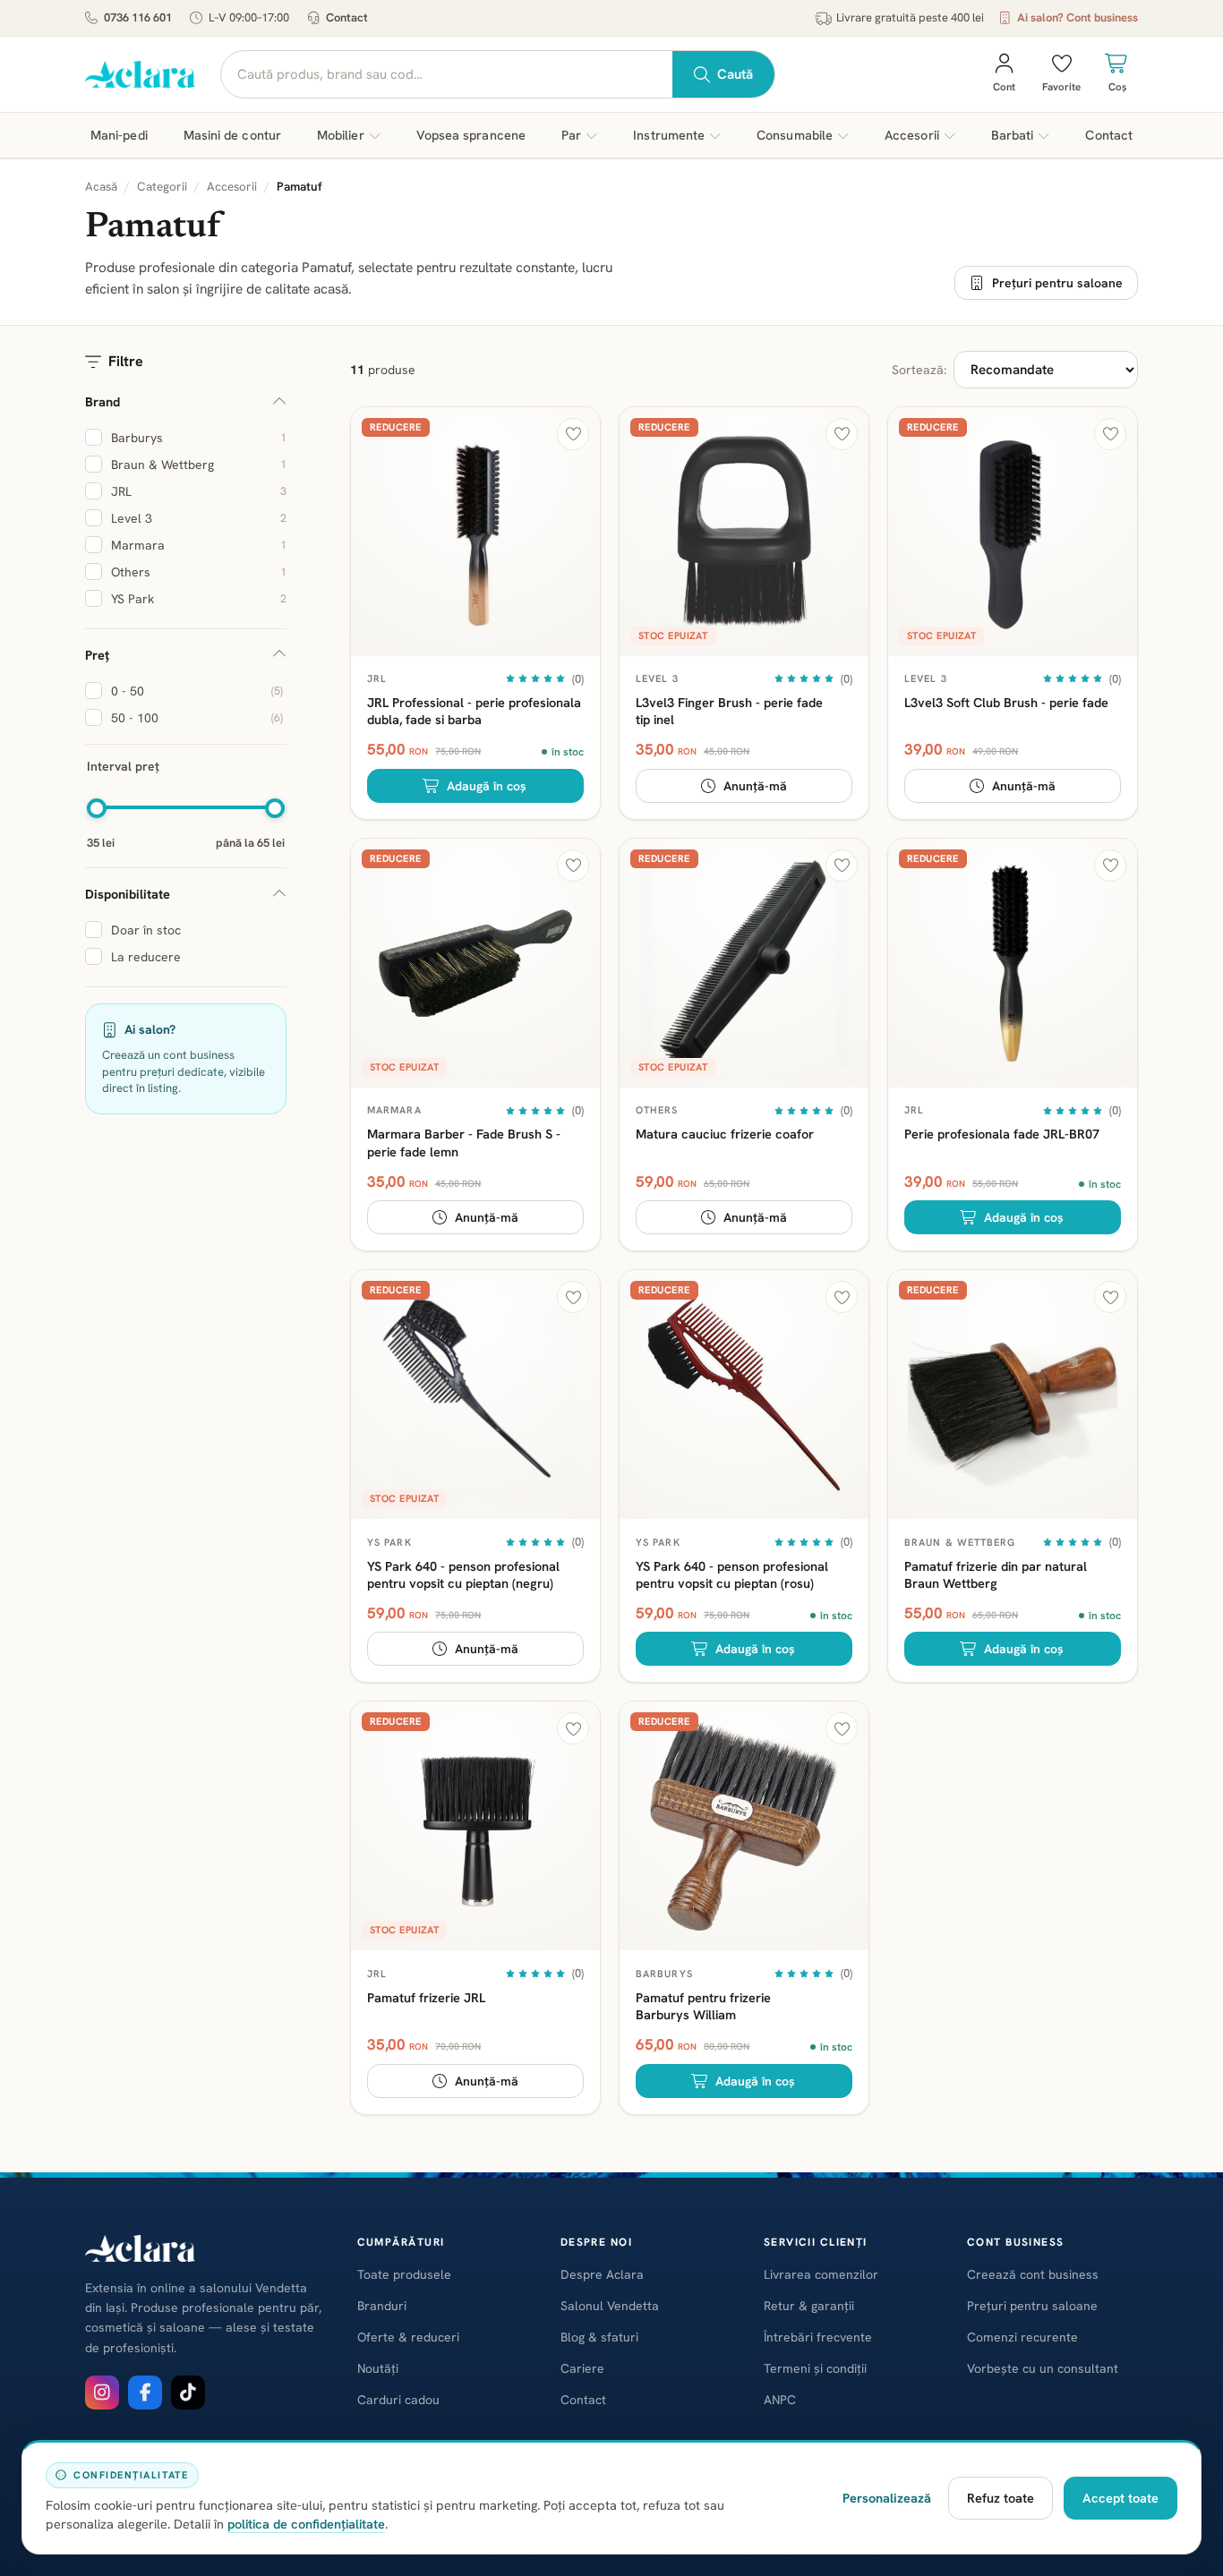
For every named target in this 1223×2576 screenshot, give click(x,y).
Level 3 (657, 678)
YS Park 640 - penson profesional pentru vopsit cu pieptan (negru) (463, 1574)
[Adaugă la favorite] (573, 434)
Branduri (382, 2306)
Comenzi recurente (1022, 2337)
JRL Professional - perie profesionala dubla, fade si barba (474, 711)
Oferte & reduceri (408, 2337)
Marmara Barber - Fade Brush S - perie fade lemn (464, 1142)
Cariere (582, 2368)
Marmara (394, 1110)
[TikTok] (188, 2393)
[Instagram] (102, 2393)
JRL (377, 678)
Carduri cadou (398, 2400)
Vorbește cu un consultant (1043, 2368)
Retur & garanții (809, 2306)
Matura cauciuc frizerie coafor (725, 1134)
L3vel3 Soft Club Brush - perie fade (1006, 702)
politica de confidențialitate (306, 2524)
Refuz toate (1001, 2498)
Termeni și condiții (815, 2368)
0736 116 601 (138, 17)
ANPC (780, 2400)
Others (657, 1110)
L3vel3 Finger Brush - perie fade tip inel (729, 711)
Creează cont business (1033, 2274)
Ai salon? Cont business (1078, 17)
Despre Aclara (602, 2274)
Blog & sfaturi (599, 2337)
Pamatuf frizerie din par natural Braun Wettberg (996, 1574)
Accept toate (1120, 2498)
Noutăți (378, 2368)
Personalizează (887, 2498)
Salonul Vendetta (610, 2306)
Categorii (162, 186)
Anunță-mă (755, 786)
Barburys (664, 1974)
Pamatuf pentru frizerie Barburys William (703, 2006)
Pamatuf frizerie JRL (426, 1997)
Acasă (101, 186)
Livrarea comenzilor (821, 2274)
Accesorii (232, 186)
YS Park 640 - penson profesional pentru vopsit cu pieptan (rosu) (732, 1574)
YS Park (389, 1542)
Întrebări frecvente (818, 2337)
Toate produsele (404, 2274)
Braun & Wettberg (960, 1542)
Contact (347, 17)
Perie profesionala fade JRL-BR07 (1002, 1134)
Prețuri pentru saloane (1057, 283)
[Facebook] (145, 2393)
